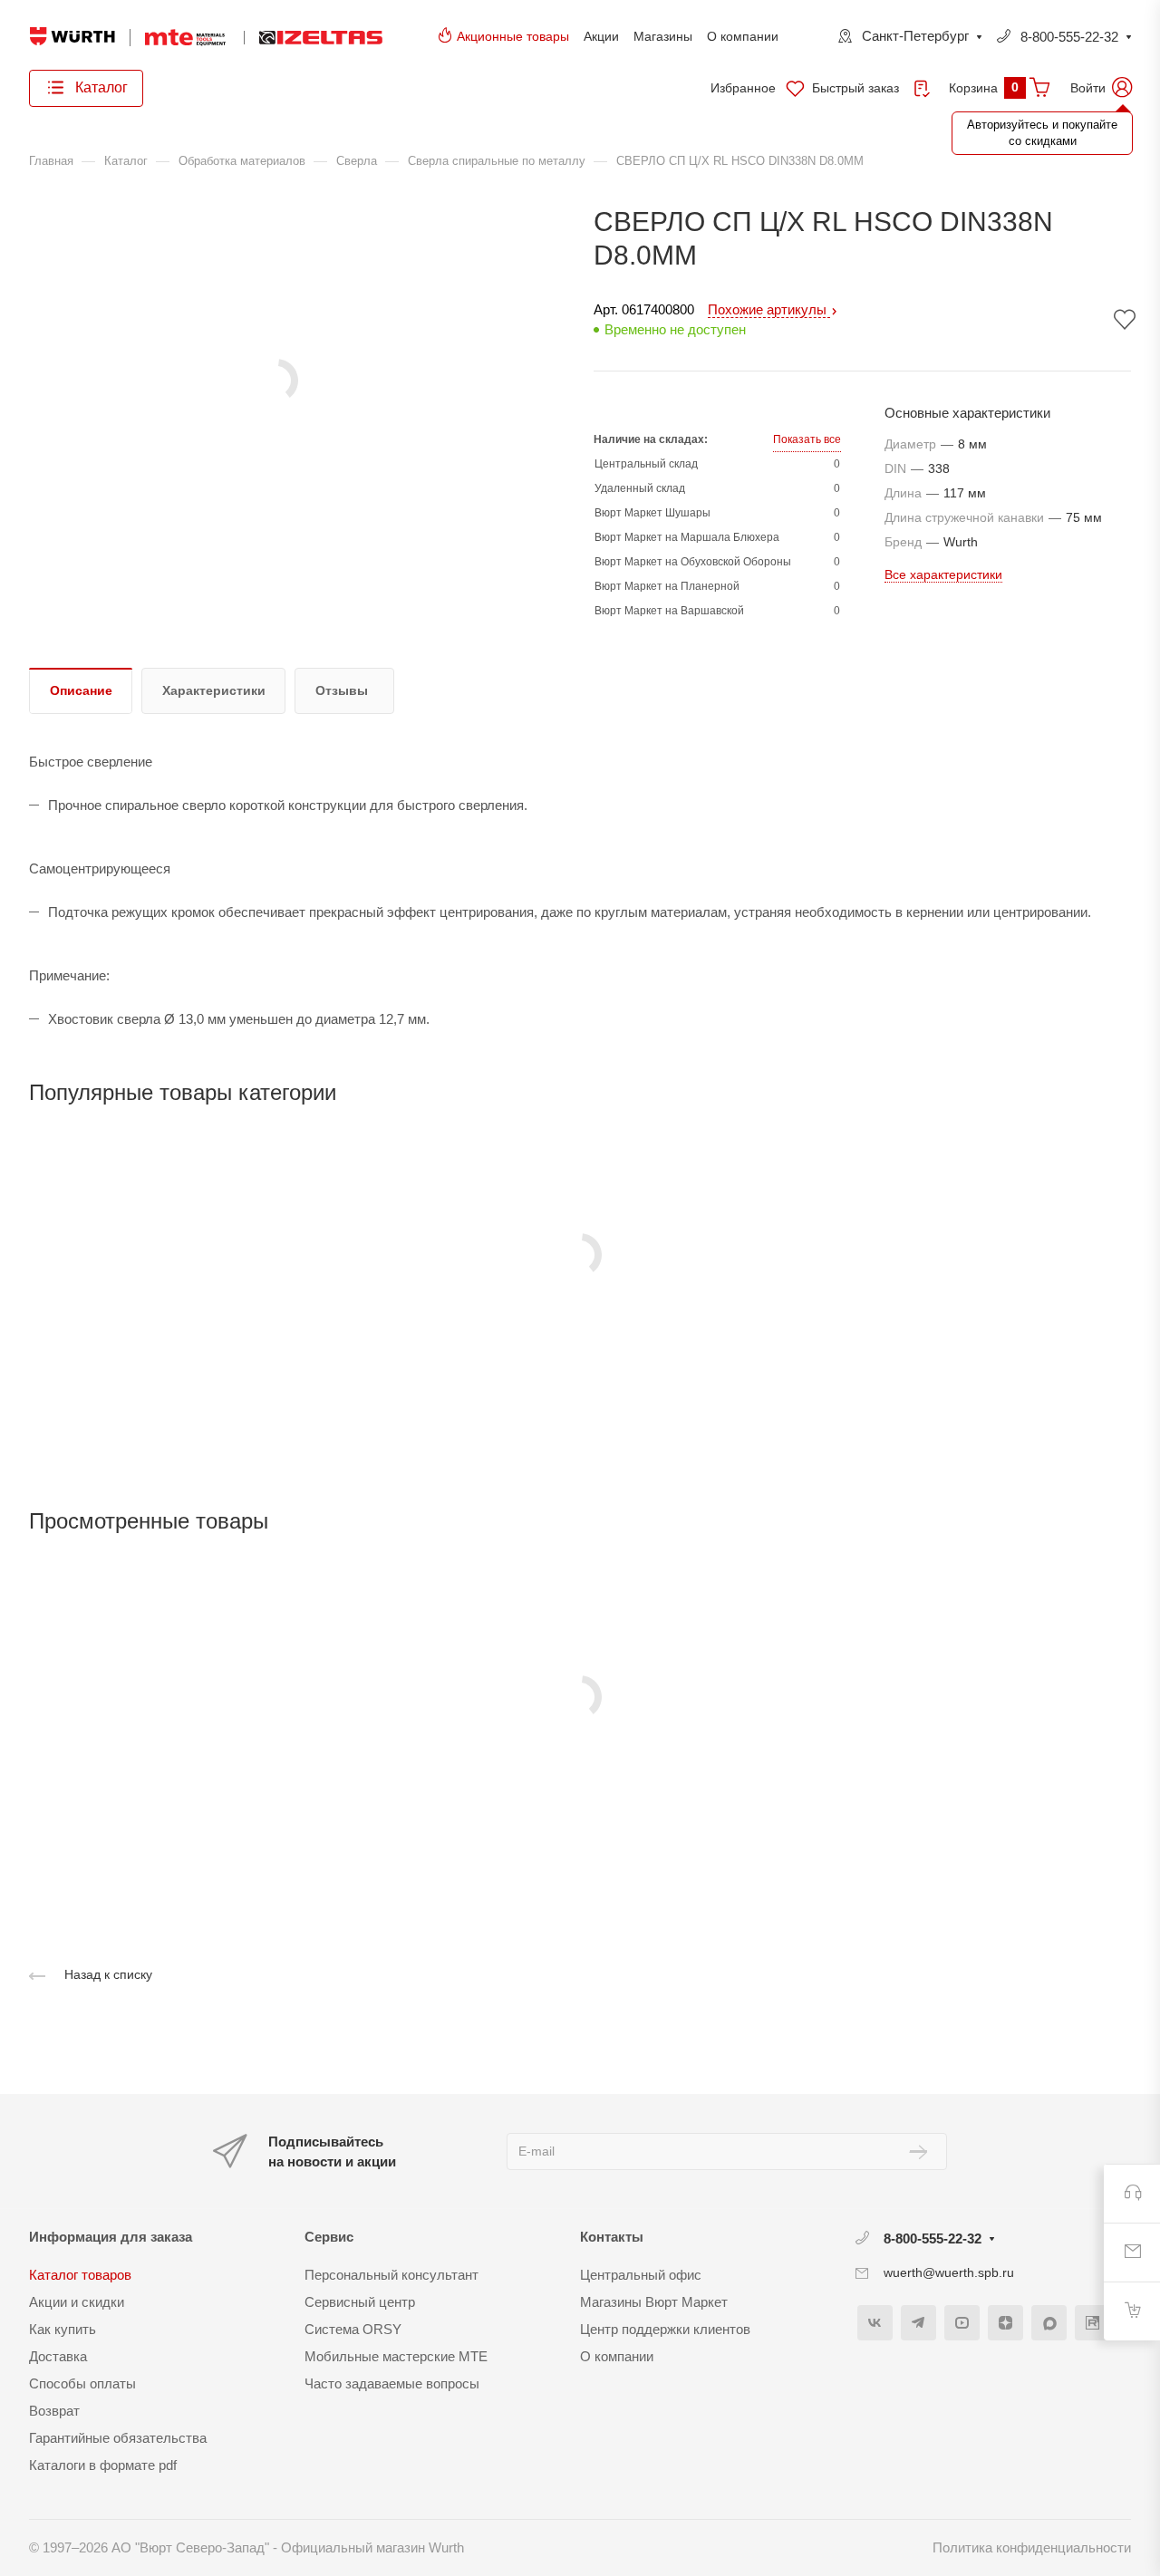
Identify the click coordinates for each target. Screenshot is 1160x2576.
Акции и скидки (77, 2302)
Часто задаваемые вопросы (392, 2383)
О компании (743, 36)
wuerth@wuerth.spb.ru (949, 2272)
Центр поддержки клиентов (665, 2329)
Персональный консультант (391, 2275)
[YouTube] (962, 2323)
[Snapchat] (1049, 2323)
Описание (81, 690)
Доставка (58, 2356)
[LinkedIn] (1092, 2323)
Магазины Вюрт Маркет (654, 2302)
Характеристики (214, 690)
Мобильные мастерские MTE (396, 2356)
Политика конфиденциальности (1032, 2547)
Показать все (807, 439)
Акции (601, 36)
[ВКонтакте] (875, 2323)
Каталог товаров (80, 2275)
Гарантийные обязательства (118, 2438)
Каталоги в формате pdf (103, 2465)
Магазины (663, 36)
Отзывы (342, 690)
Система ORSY (353, 2329)
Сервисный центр (360, 2302)
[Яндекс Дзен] (1005, 2323)
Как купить (63, 2329)
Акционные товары (513, 36)
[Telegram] (918, 2323)
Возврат (54, 2411)
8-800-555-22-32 (1069, 37)
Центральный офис (641, 2275)
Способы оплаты (82, 2383)
